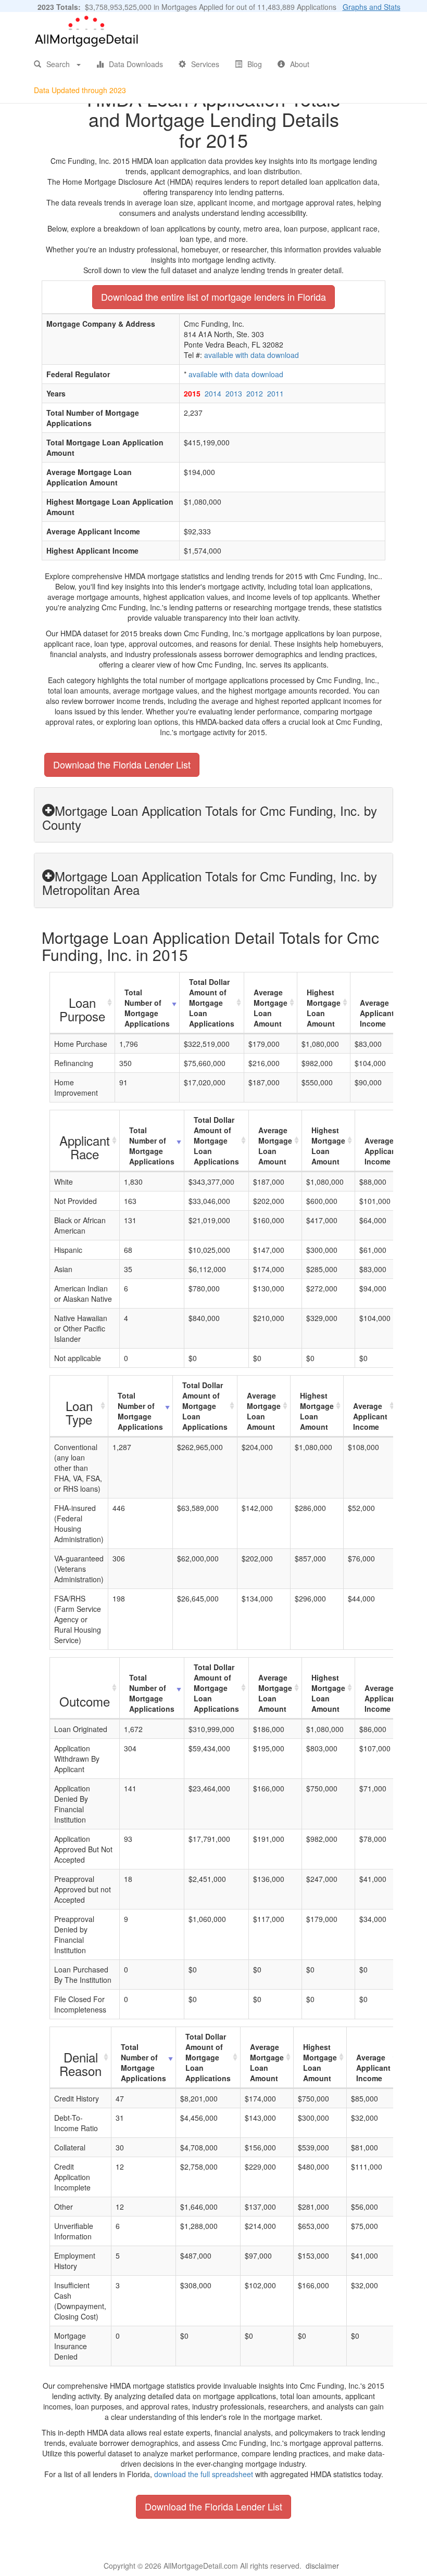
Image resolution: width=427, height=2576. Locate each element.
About (300, 64)
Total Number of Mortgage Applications (147, 1008)
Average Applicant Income (377, 1013)
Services (205, 64)
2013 (234, 393)
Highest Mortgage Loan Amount (324, 1008)
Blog (255, 64)
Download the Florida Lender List (122, 764)
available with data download (252, 355)
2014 (213, 393)
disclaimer (322, 2566)
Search (58, 64)
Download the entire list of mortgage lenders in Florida (213, 297)
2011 (275, 393)
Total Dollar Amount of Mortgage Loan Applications (212, 1003)
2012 (255, 393)
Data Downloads (136, 64)
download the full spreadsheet (204, 2474)
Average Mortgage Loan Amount (271, 1008)
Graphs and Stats (372, 7)
